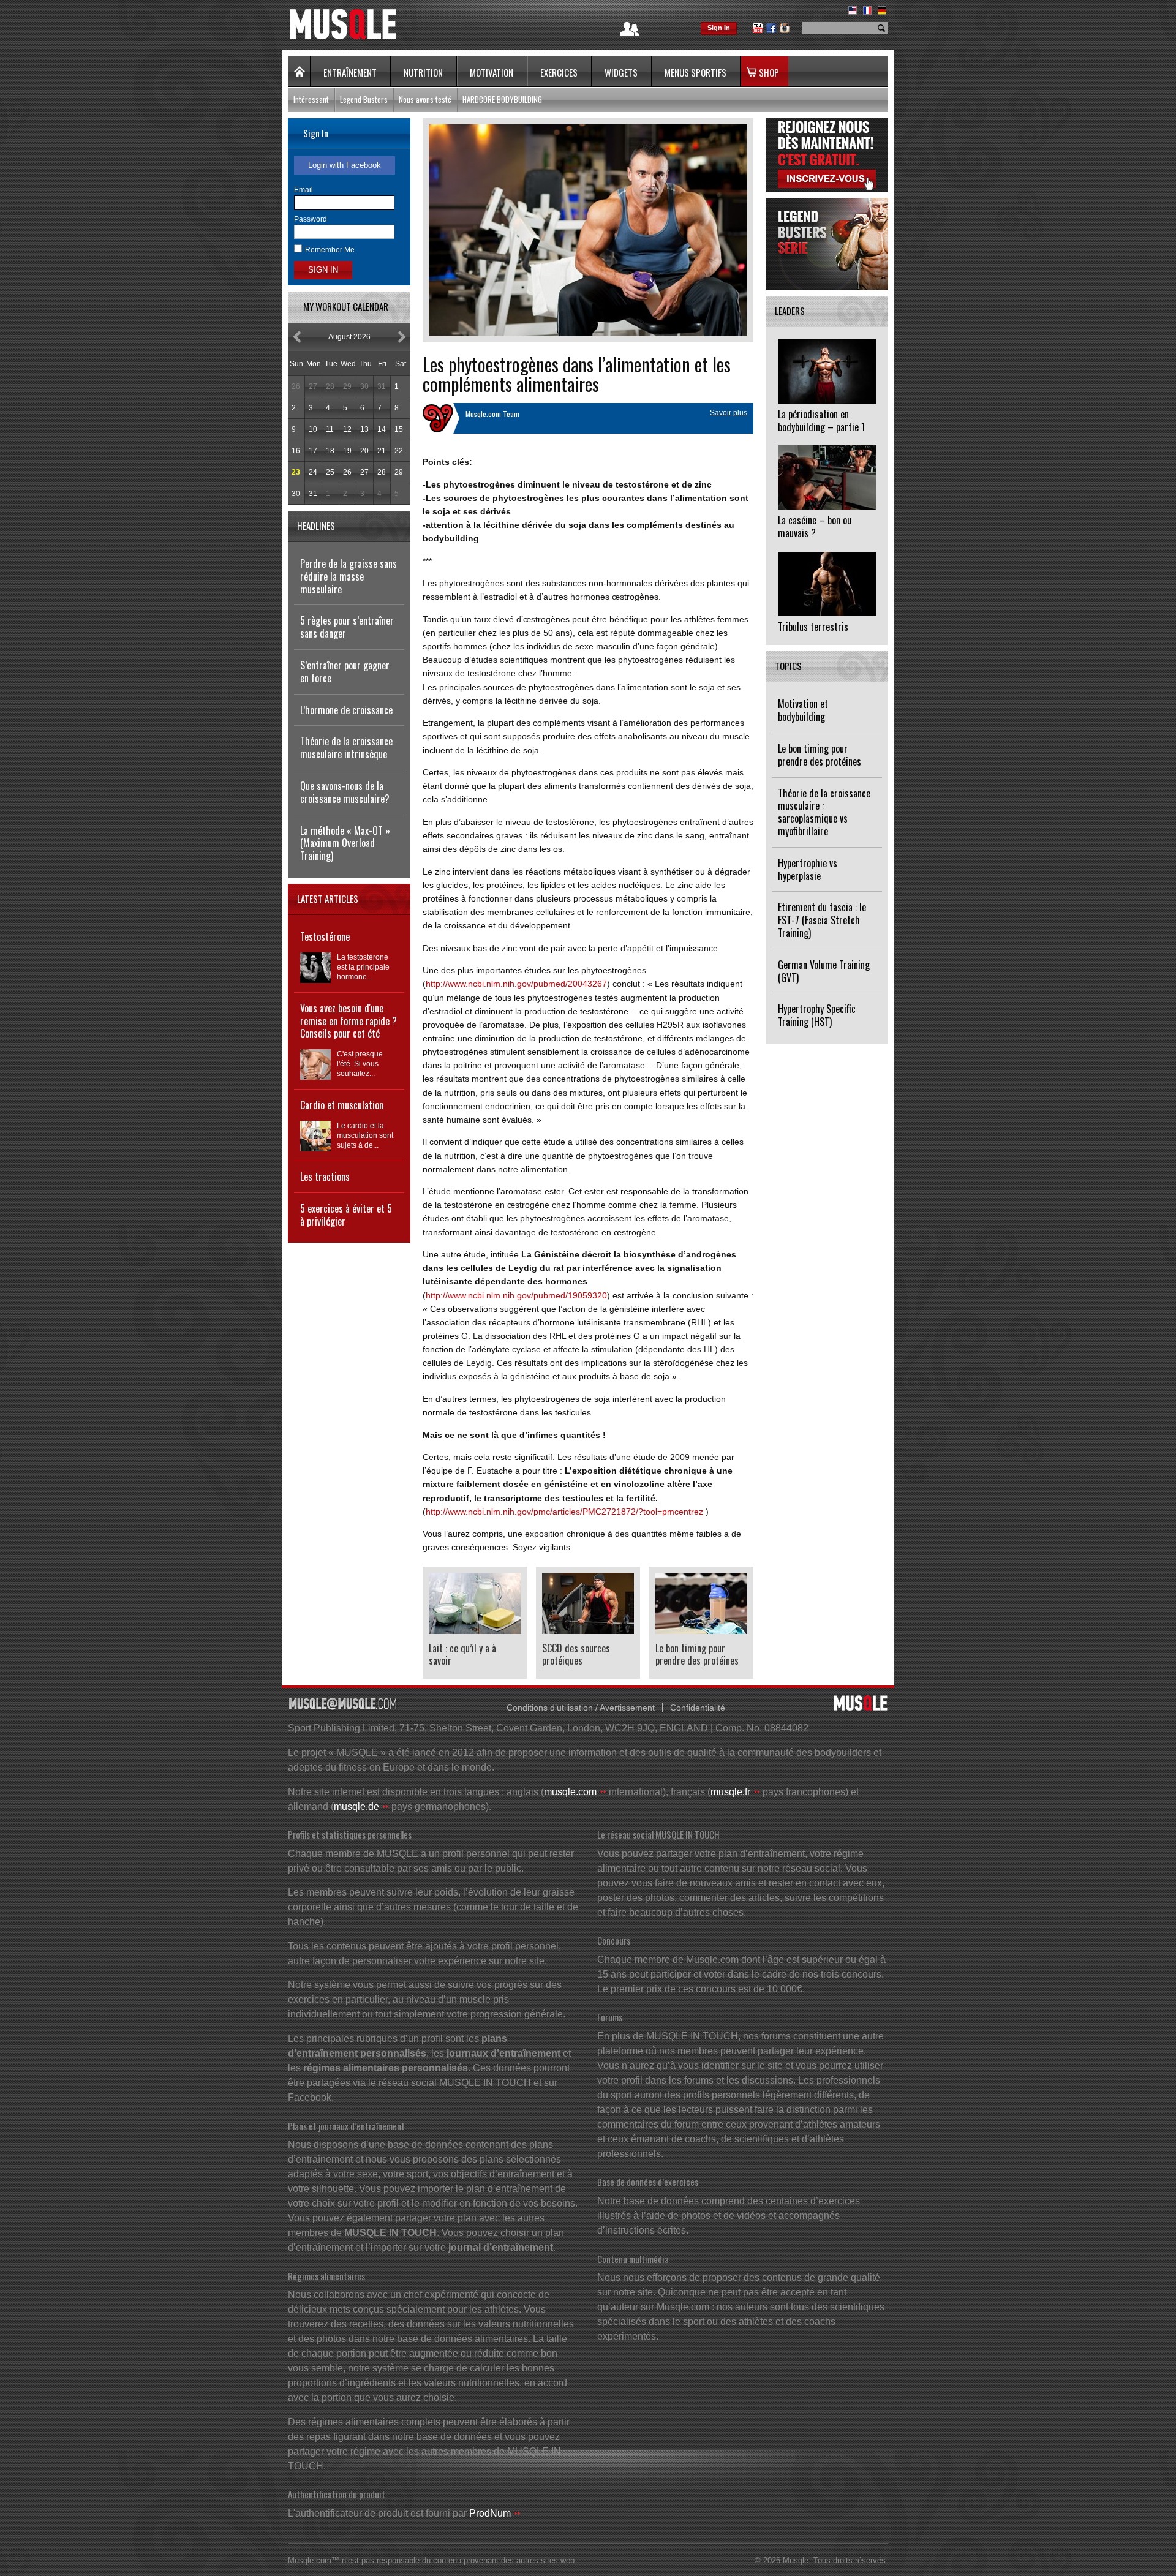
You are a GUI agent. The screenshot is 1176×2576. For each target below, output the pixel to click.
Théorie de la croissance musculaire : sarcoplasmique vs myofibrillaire (824, 812)
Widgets (621, 72)
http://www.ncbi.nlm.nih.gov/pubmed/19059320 (516, 1295)
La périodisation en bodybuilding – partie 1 (821, 420)
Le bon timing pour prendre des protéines (820, 755)
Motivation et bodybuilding (803, 710)
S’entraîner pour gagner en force (345, 672)
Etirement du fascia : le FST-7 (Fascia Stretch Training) (822, 920)
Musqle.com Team (492, 414)
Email (303, 190)
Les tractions (325, 1177)
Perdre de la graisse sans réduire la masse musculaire (349, 576)
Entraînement (350, 72)
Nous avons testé (425, 99)
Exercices (559, 72)
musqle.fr (730, 1792)
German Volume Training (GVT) (824, 971)
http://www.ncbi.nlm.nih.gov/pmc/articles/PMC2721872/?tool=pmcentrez (564, 1512)
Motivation (492, 72)
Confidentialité (698, 1708)
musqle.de (356, 1806)
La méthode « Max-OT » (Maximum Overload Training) (345, 843)
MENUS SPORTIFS (695, 72)
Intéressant (311, 99)
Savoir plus (729, 413)
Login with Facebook (345, 165)
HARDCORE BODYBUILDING (502, 99)
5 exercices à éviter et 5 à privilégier (346, 1215)
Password (311, 219)
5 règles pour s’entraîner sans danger (347, 627)
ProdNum (490, 2513)
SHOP (769, 72)
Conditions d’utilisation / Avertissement (581, 1708)
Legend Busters (364, 99)
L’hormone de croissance (346, 710)
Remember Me (330, 250)
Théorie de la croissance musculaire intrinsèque (346, 748)
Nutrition (423, 72)
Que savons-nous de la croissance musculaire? (345, 792)
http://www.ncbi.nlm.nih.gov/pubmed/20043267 (516, 984)
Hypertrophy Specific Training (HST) (817, 1015)
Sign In (719, 28)
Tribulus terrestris (813, 627)
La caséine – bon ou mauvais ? (815, 526)
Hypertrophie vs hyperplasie (808, 869)
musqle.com (570, 1792)
